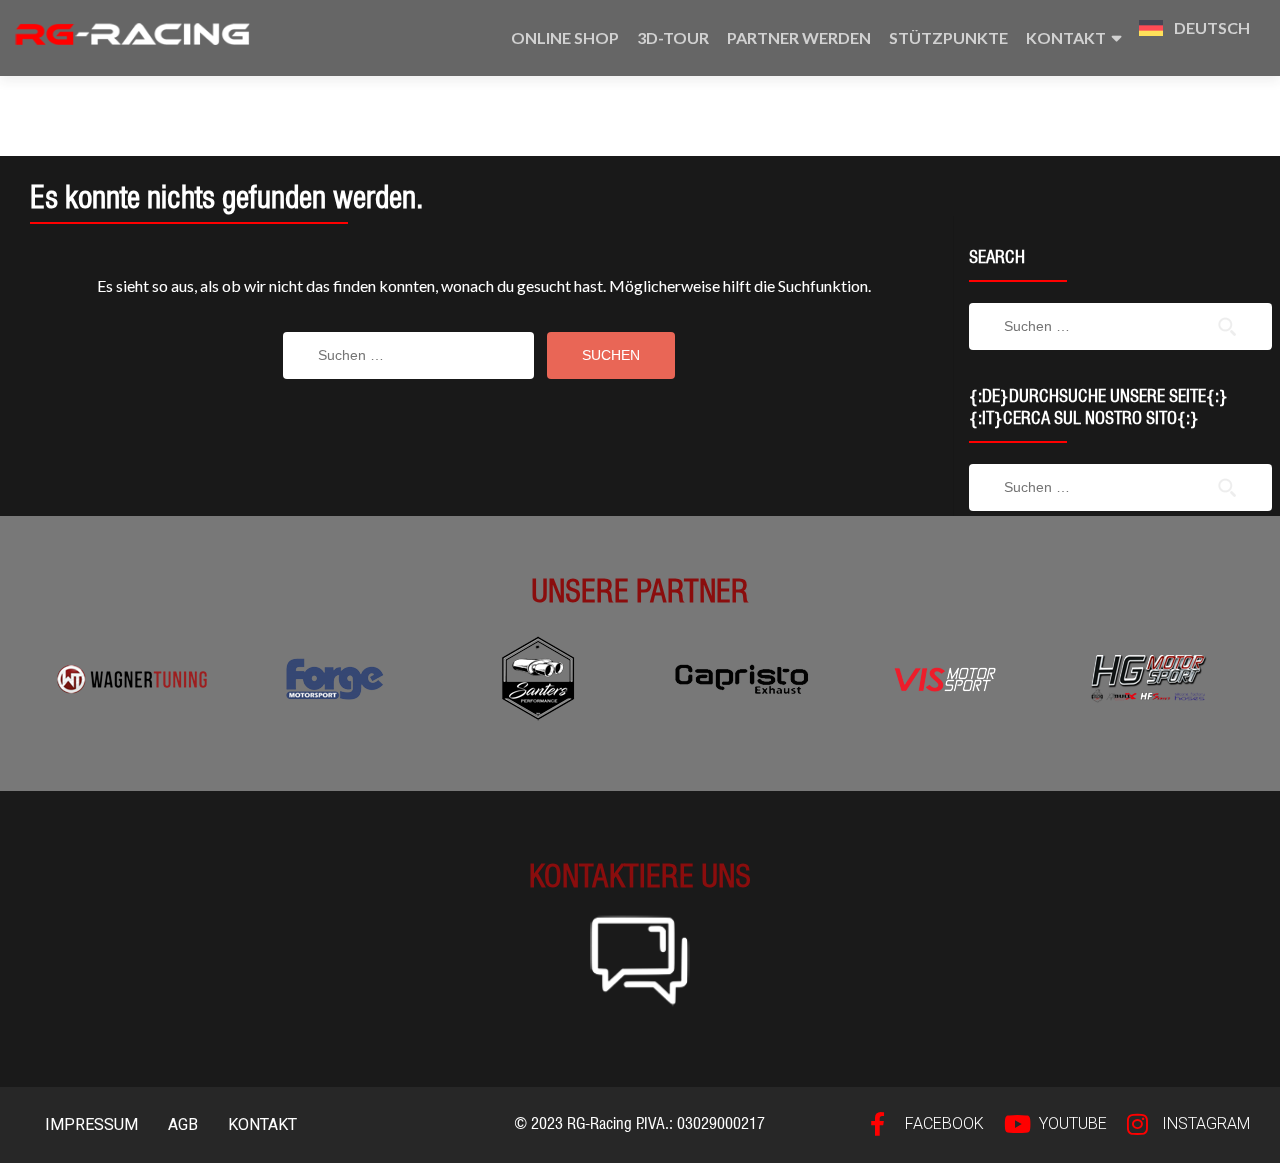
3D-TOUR (673, 37)
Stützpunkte (948, 37)
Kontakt (1066, 37)
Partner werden (799, 37)
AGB (183, 1124)
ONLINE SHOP (565, 37)
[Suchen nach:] (408, 355)
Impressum (91, 1124)
